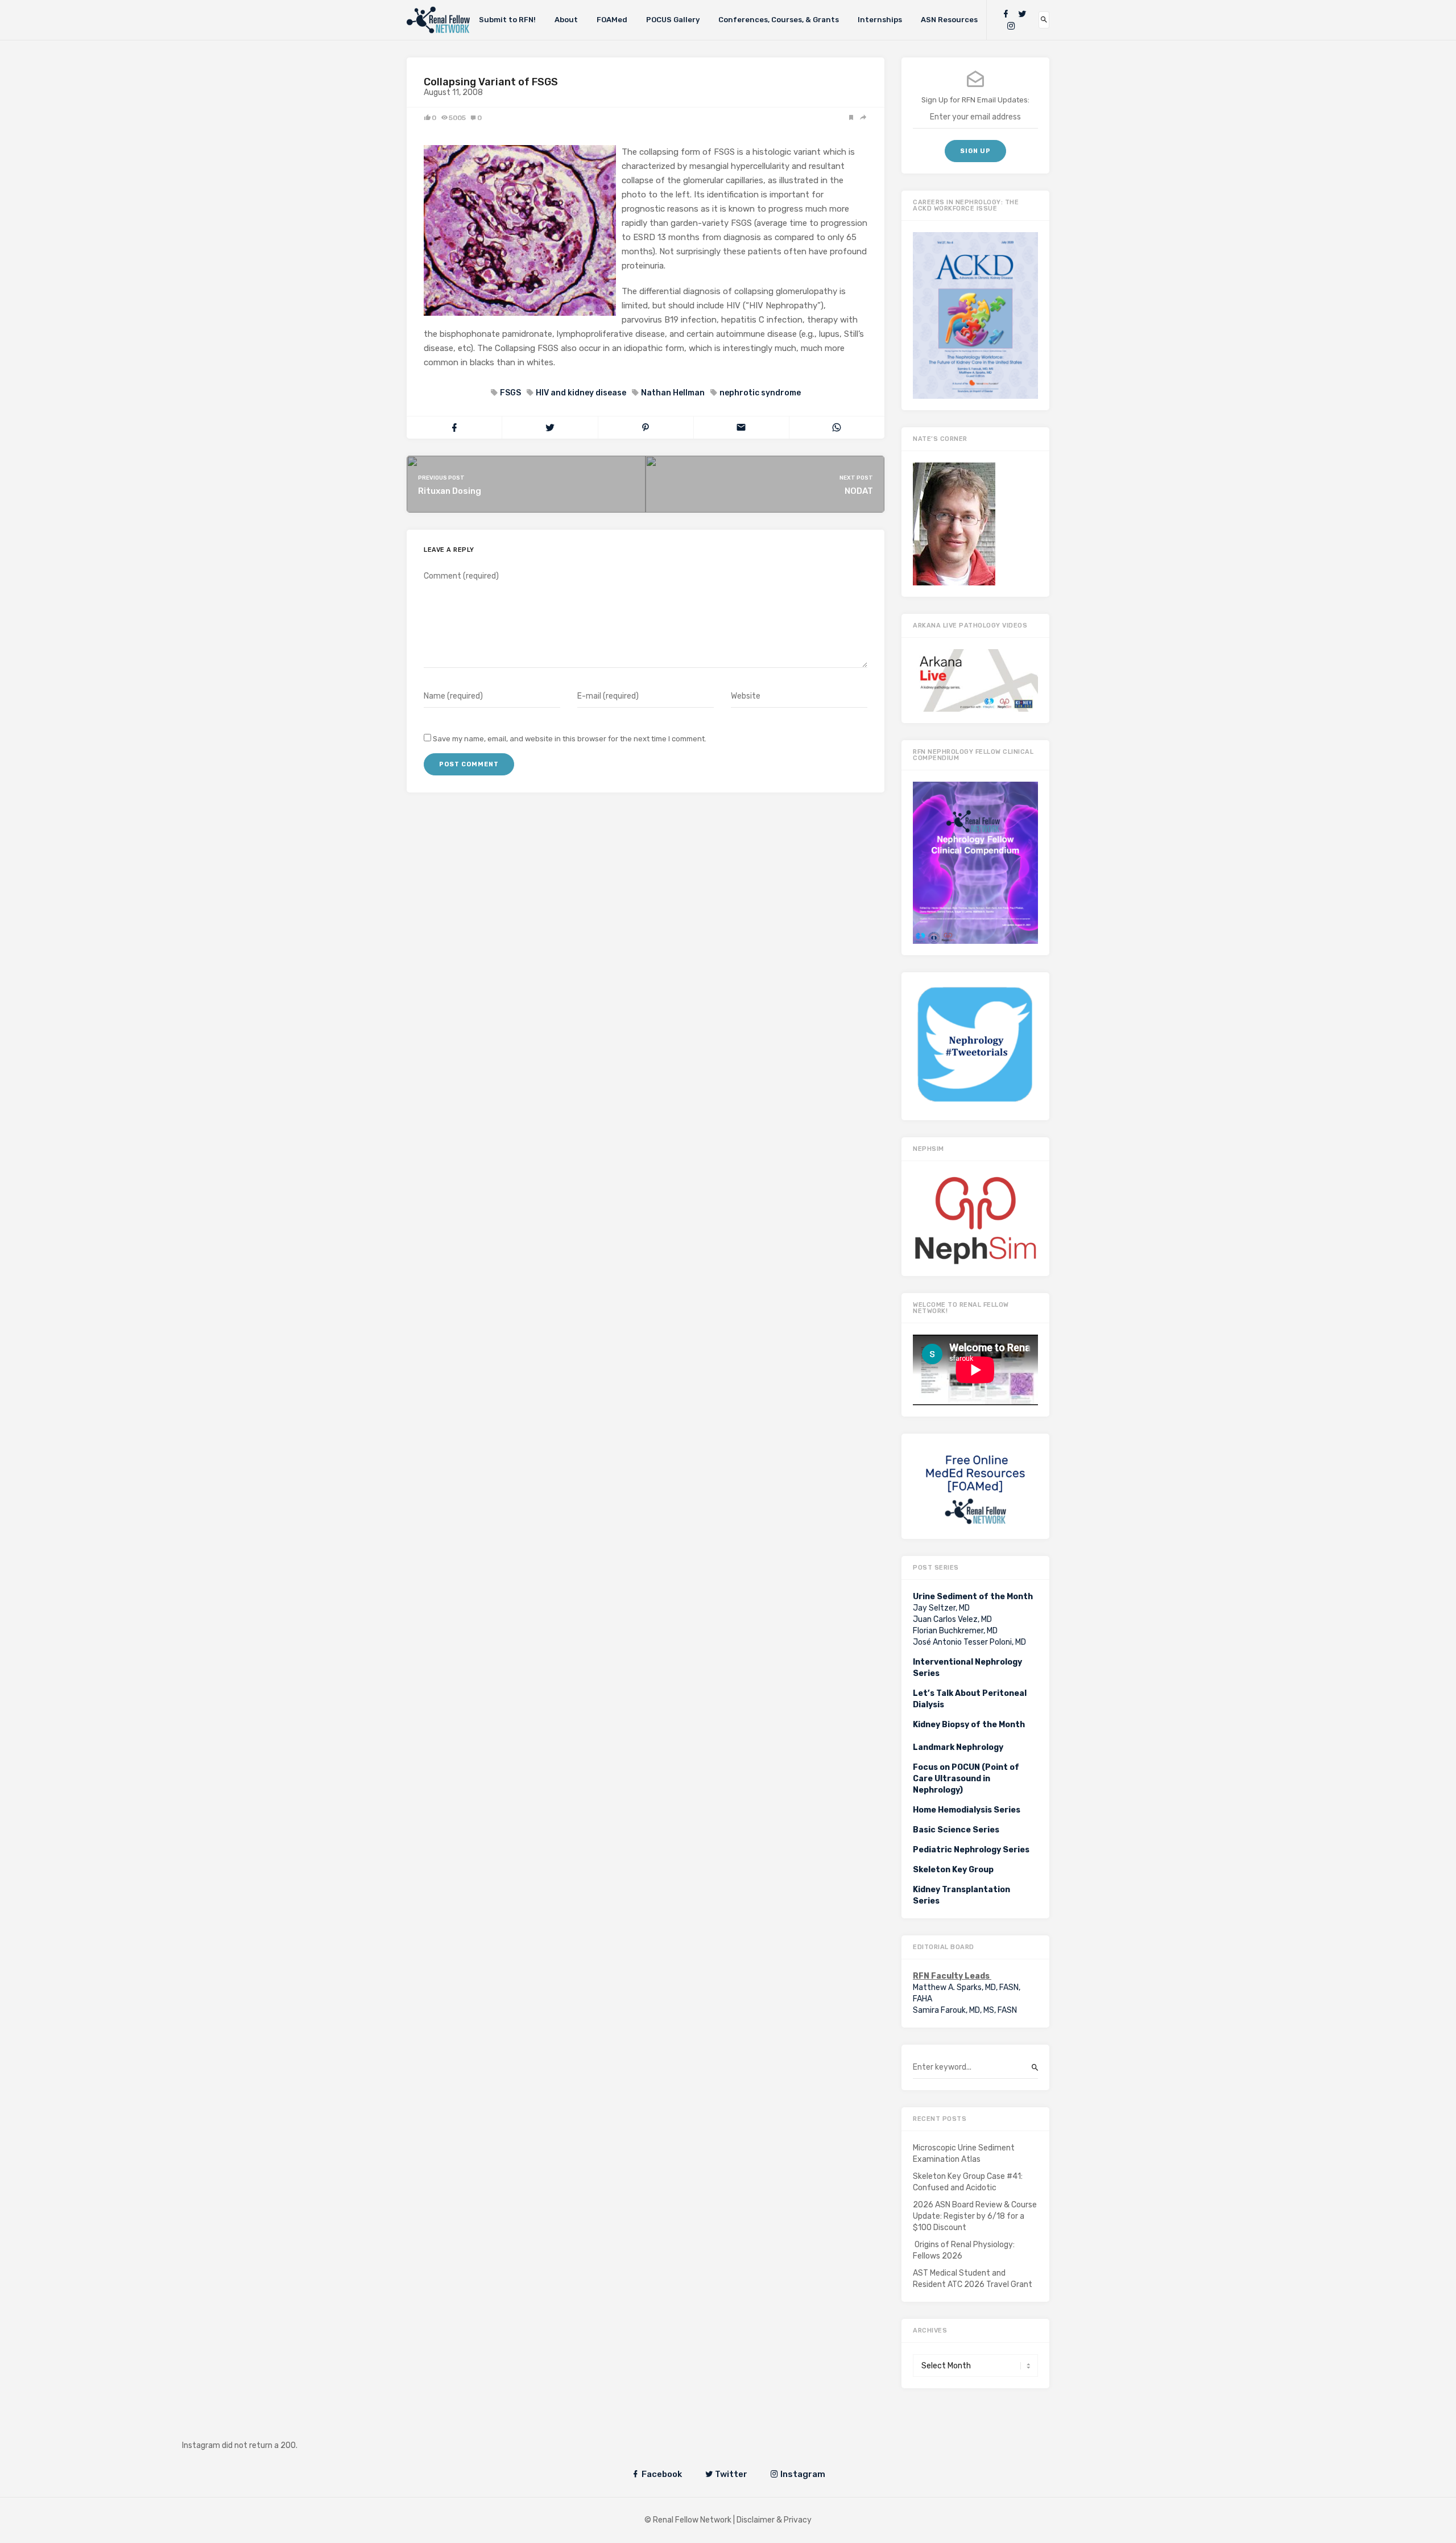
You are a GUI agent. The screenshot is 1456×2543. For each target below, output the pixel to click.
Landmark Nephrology (958, 1747)
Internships (880, 20)
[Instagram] (1011, 26)
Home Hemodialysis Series (967, 1810)
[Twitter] (1022, 14)
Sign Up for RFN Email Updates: (975, 100)
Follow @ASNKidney (249, 2428)
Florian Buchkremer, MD (955, 1631)
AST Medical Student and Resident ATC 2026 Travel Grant (973, 2279)
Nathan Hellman (673, 393)
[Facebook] (1006, 14)
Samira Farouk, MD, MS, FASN (965, 2010)
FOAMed (612, 20)
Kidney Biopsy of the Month (969, 1725)
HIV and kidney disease (581, 393)
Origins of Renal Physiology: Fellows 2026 (964, 2250)
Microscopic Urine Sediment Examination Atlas (964, 2154)
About (566, 20)
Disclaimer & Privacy (774, 2520)
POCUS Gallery (673, 20)
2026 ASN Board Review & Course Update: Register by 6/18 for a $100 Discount (975, 2216)
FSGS (510, 393)
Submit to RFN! (507, 20)
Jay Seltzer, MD (941, 1608)
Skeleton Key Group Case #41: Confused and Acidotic (968, 2182)
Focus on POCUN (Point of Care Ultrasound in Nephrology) (966, 1779)
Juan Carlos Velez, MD (952, 1619)
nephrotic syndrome (760, 393)
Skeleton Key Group (953, 1870)
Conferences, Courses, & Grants (779, 20)
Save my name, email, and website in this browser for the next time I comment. (570, 739)
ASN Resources (949, 20)
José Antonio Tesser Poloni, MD (969, 1642)
